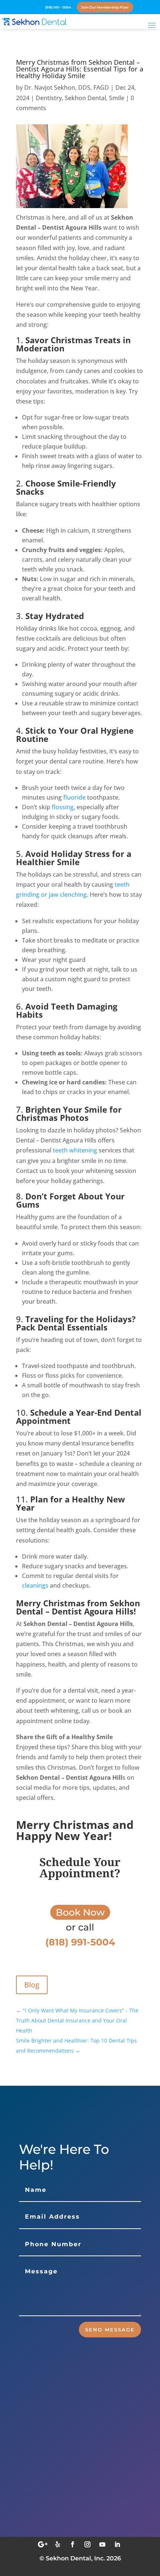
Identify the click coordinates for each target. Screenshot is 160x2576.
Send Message (110, 2330)
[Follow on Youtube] (102, 2544)
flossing (63, 807)
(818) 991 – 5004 (58, 7)
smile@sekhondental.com (76, 2484)
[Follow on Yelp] (58, 2544)
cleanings (35, 1585)
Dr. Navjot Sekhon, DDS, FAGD (67, 87)
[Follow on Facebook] (73, 2544)
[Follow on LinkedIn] (117, 2544)
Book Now (80, 1912)
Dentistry (49, 98)
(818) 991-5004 (58, 2520)
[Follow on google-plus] (43, 2544)
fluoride (74, 797)
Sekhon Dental (85, 98)
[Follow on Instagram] (87, 2544)
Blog (32, 1985)
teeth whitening (75, 1150)
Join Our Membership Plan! (105, 7)
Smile (117, 98)
